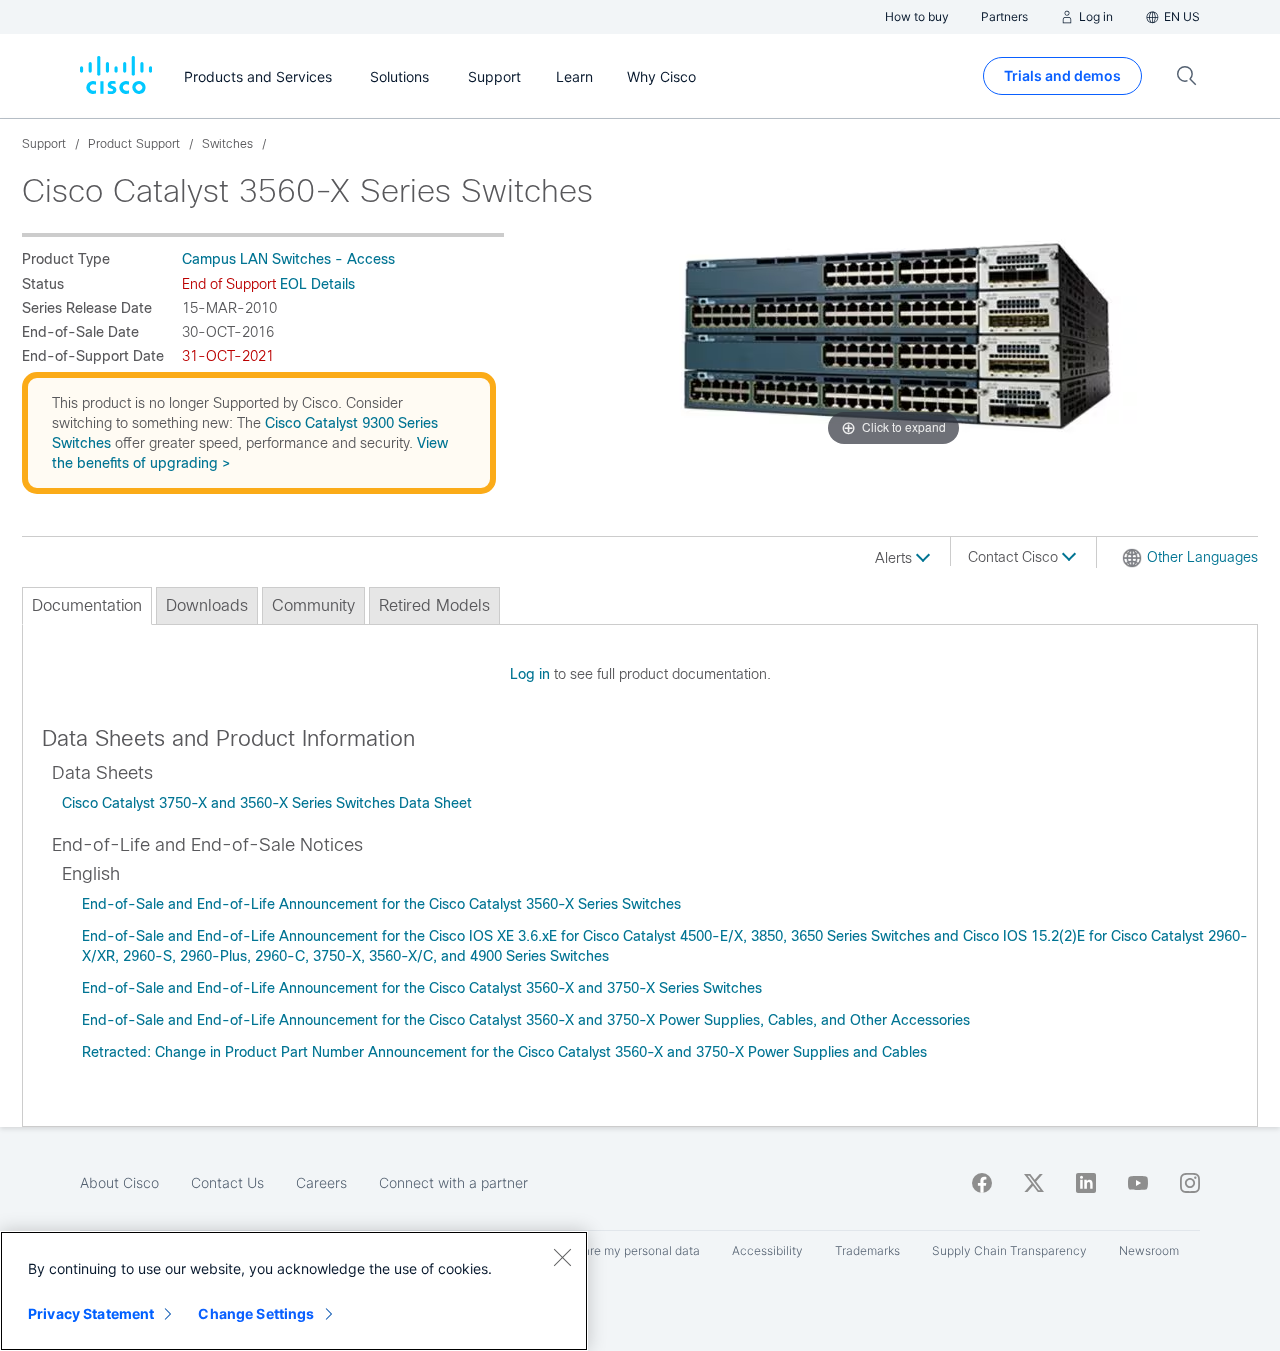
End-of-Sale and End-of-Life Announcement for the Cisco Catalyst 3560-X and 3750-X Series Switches (422, 988)
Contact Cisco (1015, 557)
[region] (294, 1291)
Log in (530, 674)
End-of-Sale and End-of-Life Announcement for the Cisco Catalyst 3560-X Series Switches (381, 904)
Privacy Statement (91, 1313)
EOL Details (317, 284)
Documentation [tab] (87, 605)
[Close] (562, 1257)
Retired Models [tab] (434, 605)
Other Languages (1202, 557)
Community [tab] (313, 605)
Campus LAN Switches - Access (288, 259)
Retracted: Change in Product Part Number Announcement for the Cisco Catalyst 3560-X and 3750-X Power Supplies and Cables (504, 1052)
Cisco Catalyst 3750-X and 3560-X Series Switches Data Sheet (267, 803)
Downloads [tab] (207, 605)
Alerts (895, 558)
